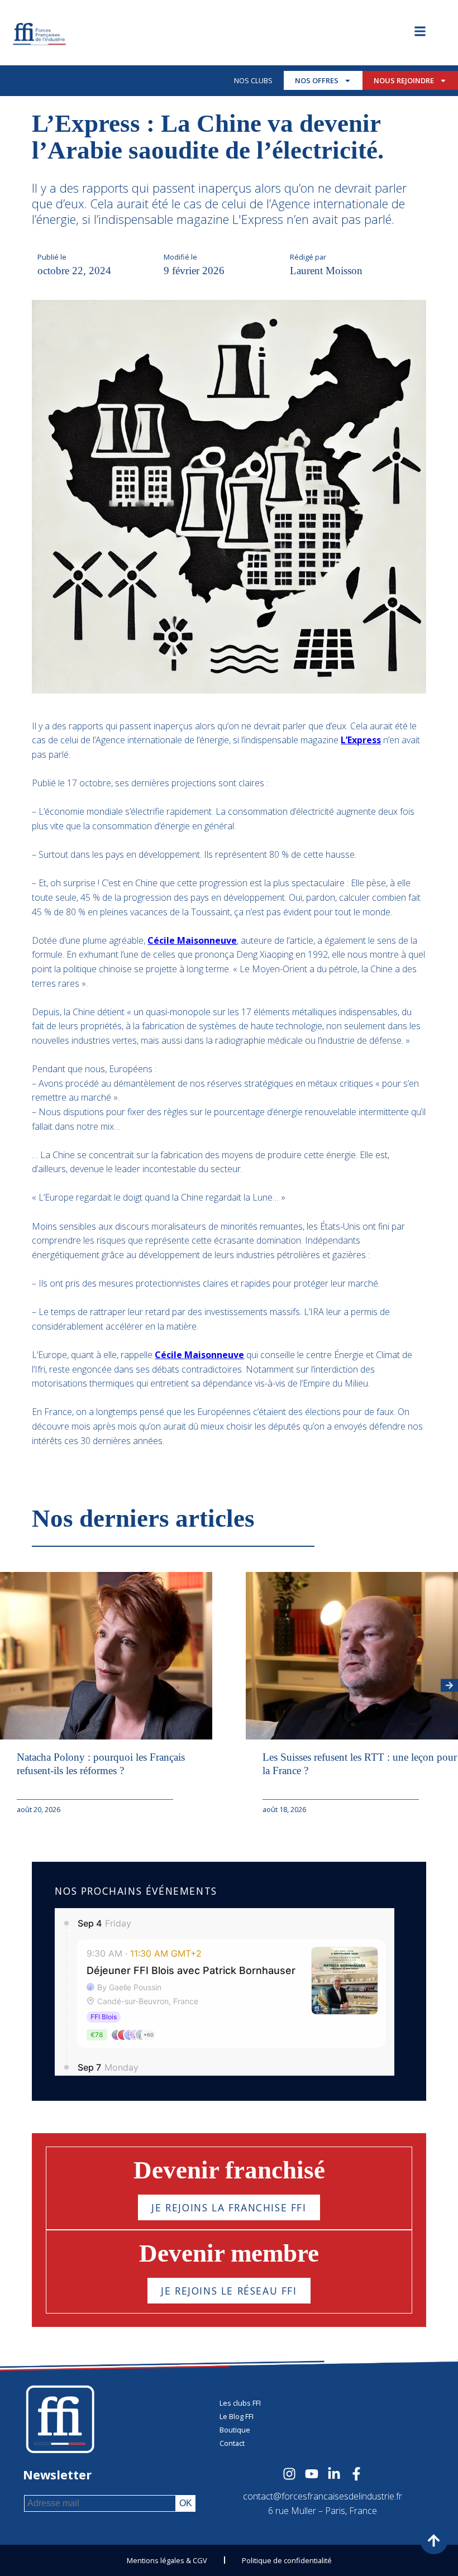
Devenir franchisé (229, 2170)
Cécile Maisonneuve (192, 940)
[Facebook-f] (356, 2474)
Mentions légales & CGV (167, 2560)
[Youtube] (312, 2474)
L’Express (361, 740)
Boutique (235, 2430)
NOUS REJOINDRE (404, 80)
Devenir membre (229, 2253)
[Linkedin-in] (334, 2474)
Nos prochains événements (136, 1891)
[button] (449, 1686)
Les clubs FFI (240, 2403)
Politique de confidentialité (287, 2560)
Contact (232, 2443)
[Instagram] (289, 2474)
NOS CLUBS (253, 80)
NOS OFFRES (317, 80)
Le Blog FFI (237, 2416)
